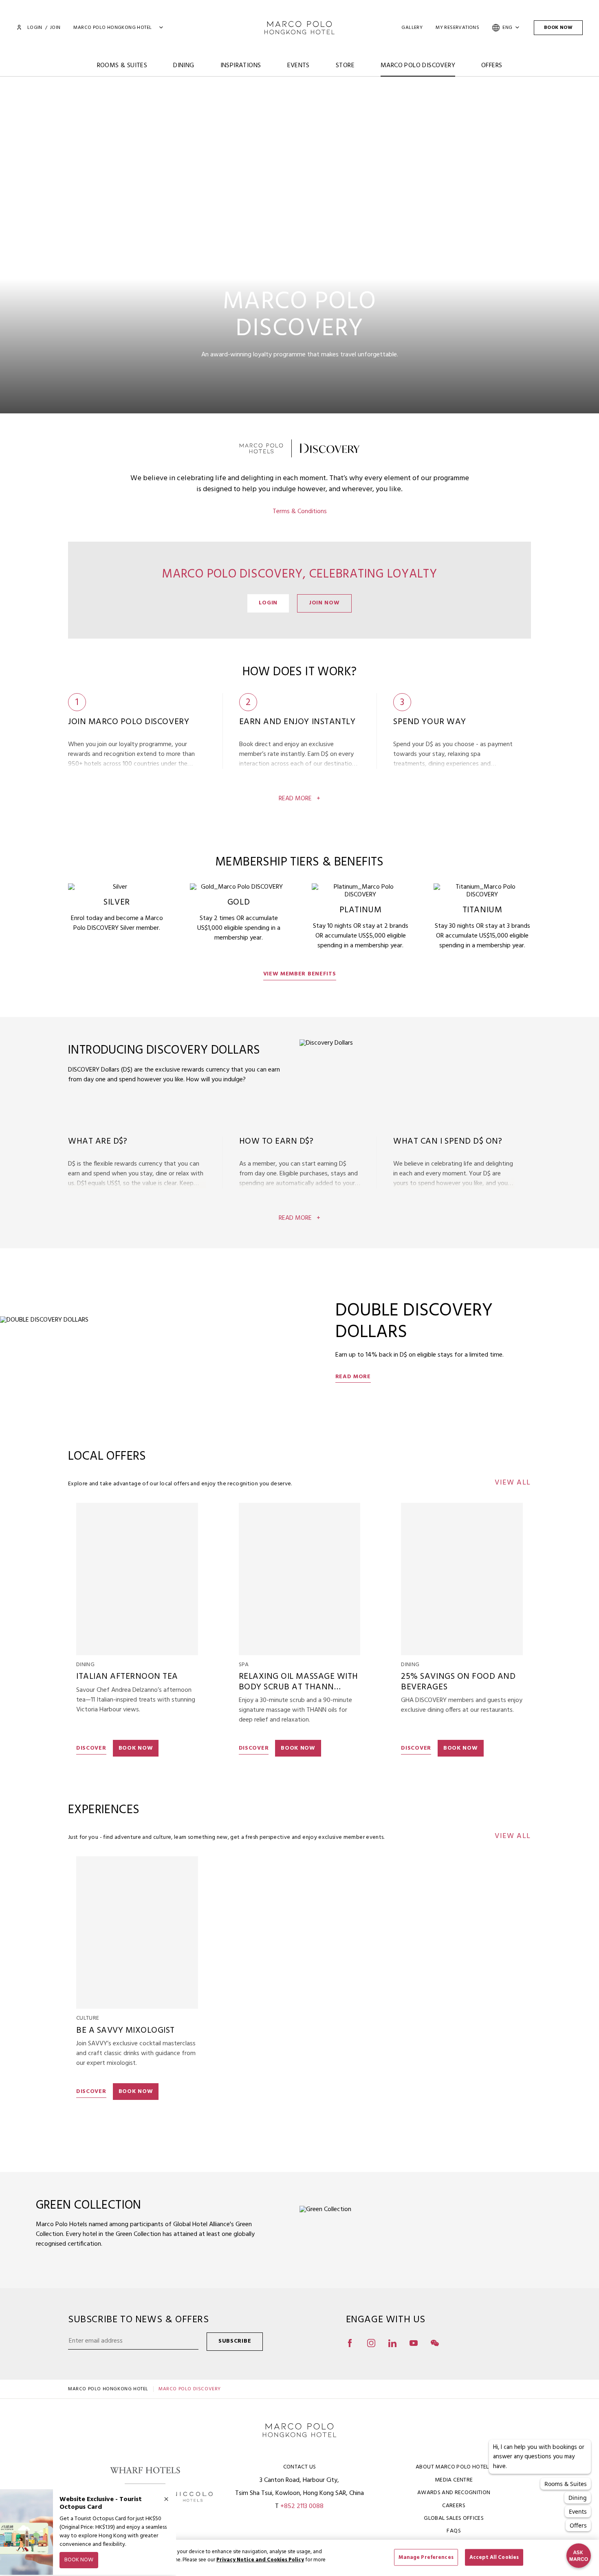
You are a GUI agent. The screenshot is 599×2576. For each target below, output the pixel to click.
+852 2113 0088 (302, 2506)
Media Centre (454, 2480)
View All (513, 1483)
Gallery (412, 28)
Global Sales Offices (454, 2518)
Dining (184, 66)
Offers (492, 66)
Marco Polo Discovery (418, 66)
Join (55, 28)
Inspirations (241, 66)
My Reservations (457, 28)
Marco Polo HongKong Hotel (108, 2389)
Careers (454, 2506)
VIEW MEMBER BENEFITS (300, 974)
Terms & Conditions (300, 512)
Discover (91, 1748)
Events (298, 66)
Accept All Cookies (494, 2557)
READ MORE (353, 1377)
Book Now (558, 28)
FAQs (454, 2531)
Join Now (324, 603)
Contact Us (300, 2467)
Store (345, 66)
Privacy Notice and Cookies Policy (260, 2560)
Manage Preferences (426, 2557)
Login (35, 28)
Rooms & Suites (122, 66)
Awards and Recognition (454, 2493)
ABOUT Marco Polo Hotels (454, 2467)
